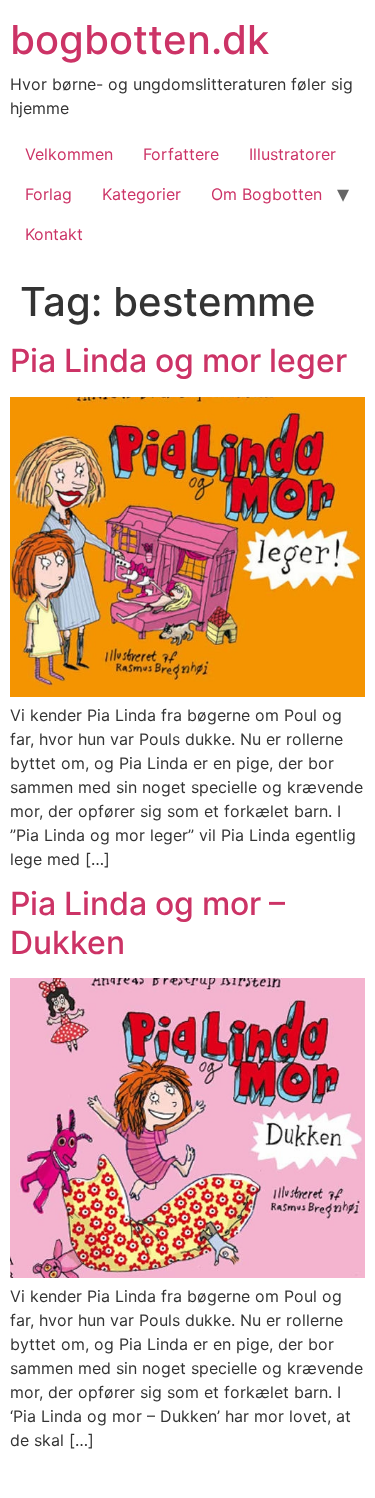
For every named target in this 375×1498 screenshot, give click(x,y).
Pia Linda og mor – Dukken (147, 922)
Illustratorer (292, 154)
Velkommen (69, 154)
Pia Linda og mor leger (178, 360)
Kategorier (141, 194)
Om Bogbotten (266, 194)
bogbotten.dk (139, 39)
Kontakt (54, 234)
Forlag (48, 194)
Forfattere (181, 154)
